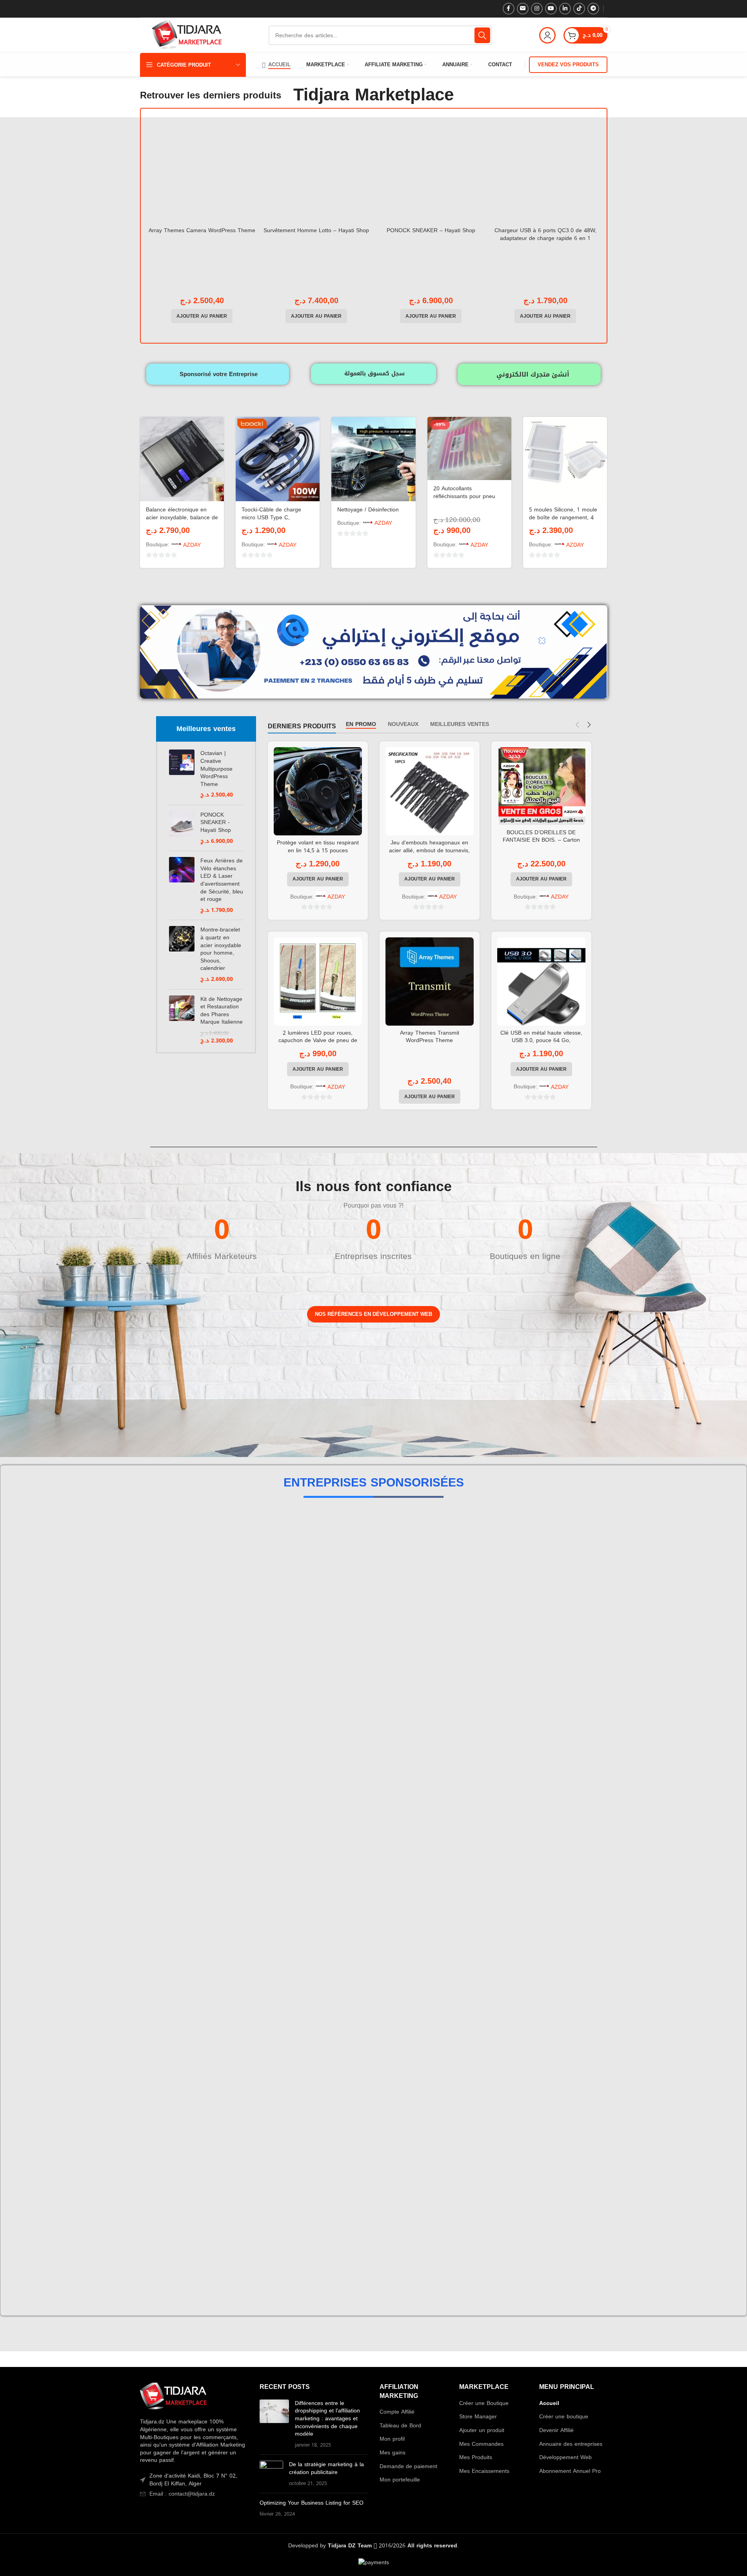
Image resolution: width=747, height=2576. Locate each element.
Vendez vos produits (568, 65)
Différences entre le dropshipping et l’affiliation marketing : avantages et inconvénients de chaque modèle (327, 2419)
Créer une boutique (564, 2417)
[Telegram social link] (593, 9)
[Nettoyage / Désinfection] (373, 459)
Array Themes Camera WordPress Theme (202, 230)
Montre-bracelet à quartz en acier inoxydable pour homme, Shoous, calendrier (221, 949)
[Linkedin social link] (565, 9)
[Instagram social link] (537, 9)
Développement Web (565, 2458)
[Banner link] (186, 1376)
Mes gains (393, 2453)
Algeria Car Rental (373, 2190)
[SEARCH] (482, 35)
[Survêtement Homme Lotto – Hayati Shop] (316, 170)
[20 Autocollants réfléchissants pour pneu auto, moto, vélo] (469, 448)
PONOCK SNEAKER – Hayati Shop (431, 230)
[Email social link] (523, 9)
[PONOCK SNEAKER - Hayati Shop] (182, 828)
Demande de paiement (408, 2467)
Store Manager (478, 2417)
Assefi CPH (373, 1715)
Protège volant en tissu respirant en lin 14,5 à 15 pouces (318, 847)
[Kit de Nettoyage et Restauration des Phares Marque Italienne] (182, 1020)
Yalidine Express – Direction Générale (374, 2269)
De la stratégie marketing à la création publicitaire (326, 2468)
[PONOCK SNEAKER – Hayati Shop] (431, 170)
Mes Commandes (481, 2444)
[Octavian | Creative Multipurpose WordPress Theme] (182, 774)
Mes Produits (476, 2458)
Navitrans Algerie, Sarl (373, 1953)
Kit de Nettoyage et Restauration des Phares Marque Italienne (222, 1011)
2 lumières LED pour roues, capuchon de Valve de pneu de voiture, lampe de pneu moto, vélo (318, 1041)
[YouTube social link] (551, 9)
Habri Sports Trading (373, 1556)
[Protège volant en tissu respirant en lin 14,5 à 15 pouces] (318, 791)
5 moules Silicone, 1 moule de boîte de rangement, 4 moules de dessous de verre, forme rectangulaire (563, 521)
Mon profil (392, 2439)
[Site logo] (187, 36)
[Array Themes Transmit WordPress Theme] (430, 981)
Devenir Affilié (556, 2430)
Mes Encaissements (484, 2471)
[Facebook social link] (509, 9)
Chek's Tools (374, 1873)
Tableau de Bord (400, 2426)
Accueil (549, 2403)
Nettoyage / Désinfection (368, 510)
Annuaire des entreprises (571, 2444)
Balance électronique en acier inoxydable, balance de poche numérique (182, 517)
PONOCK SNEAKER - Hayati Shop (216, 823)
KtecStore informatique (373, 2111)
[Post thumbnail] (274, 2424)
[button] (202, 316)
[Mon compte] (547, 35)
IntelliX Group (373, 1636)
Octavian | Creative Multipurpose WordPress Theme (216, 769)
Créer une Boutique (484, 2403)
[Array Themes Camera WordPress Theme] (202, 170)
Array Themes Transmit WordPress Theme (430, 1037)
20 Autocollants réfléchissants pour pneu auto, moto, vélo (464, 496)
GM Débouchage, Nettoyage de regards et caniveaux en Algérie (373, 1794)
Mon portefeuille (400, 2480)
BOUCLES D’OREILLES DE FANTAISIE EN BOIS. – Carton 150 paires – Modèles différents (541, 840)
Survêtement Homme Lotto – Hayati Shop (316, 230)
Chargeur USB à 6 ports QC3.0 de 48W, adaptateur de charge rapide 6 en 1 (545, 234)
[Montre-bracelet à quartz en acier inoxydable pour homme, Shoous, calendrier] (182, 954)
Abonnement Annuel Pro (570, 2471)
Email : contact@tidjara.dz (182, 2494)
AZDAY (192, 545)
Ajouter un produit (482, 2430)
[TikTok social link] (579, 9)
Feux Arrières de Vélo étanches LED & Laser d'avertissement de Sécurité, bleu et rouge (222, 880)
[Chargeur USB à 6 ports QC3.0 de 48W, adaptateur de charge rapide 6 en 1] (545, 170)
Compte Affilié (397, 2412)
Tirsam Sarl (373, 2032)
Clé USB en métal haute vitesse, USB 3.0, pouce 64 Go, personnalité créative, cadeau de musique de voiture (541, 1044)
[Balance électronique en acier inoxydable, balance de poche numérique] (182, 459)
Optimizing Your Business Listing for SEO (312, 2503)
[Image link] (173, 2397)
